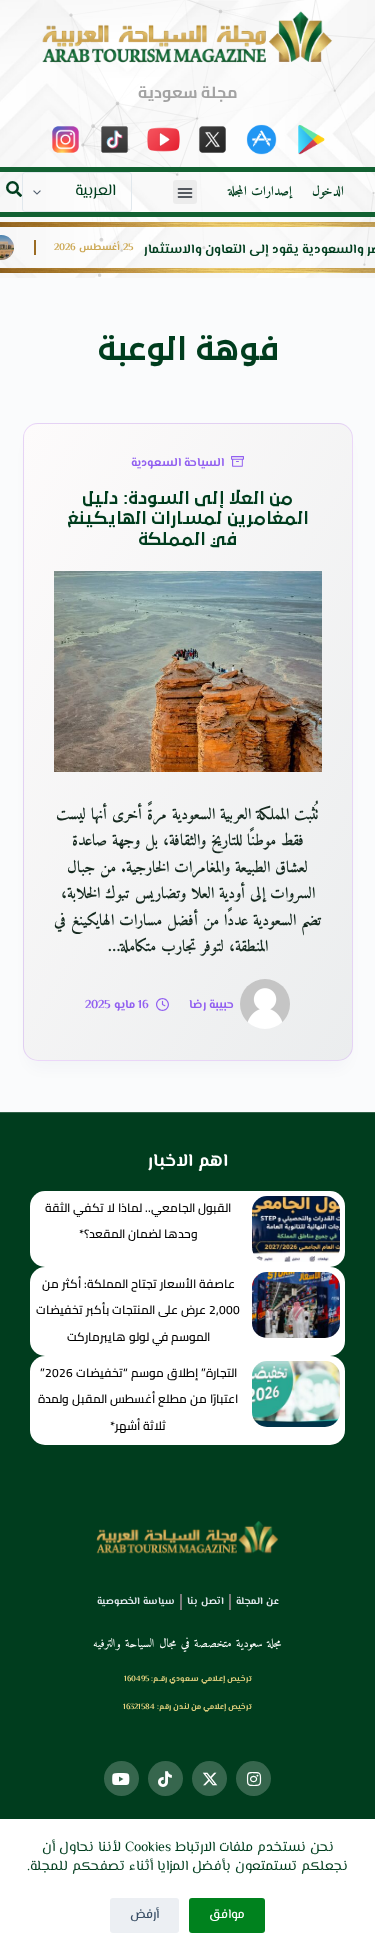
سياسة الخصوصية (136, 1601)
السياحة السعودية (177, 463)
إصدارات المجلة (260, 192)
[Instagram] (253, 1778)
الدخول (328, 192)
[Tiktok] (165, 1778)
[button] (185, 192)
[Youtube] (121, 1778)
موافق (227, 1915)
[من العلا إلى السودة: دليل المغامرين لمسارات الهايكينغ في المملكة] (188, 671)
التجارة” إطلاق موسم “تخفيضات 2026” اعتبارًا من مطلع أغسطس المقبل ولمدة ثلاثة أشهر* (138, 1399)
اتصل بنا (205, 1601)
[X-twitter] (209, 1778)
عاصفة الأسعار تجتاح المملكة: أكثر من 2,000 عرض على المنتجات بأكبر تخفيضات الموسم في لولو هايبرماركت (138, 1310)
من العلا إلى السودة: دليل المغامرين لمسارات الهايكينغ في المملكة (187, 520)
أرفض (144, 1915)
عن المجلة (257, 1601)
